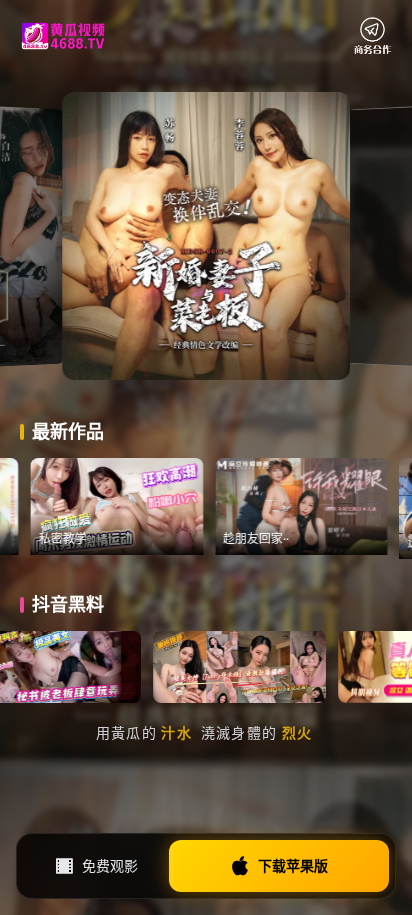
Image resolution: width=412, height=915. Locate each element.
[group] (157, 506)
